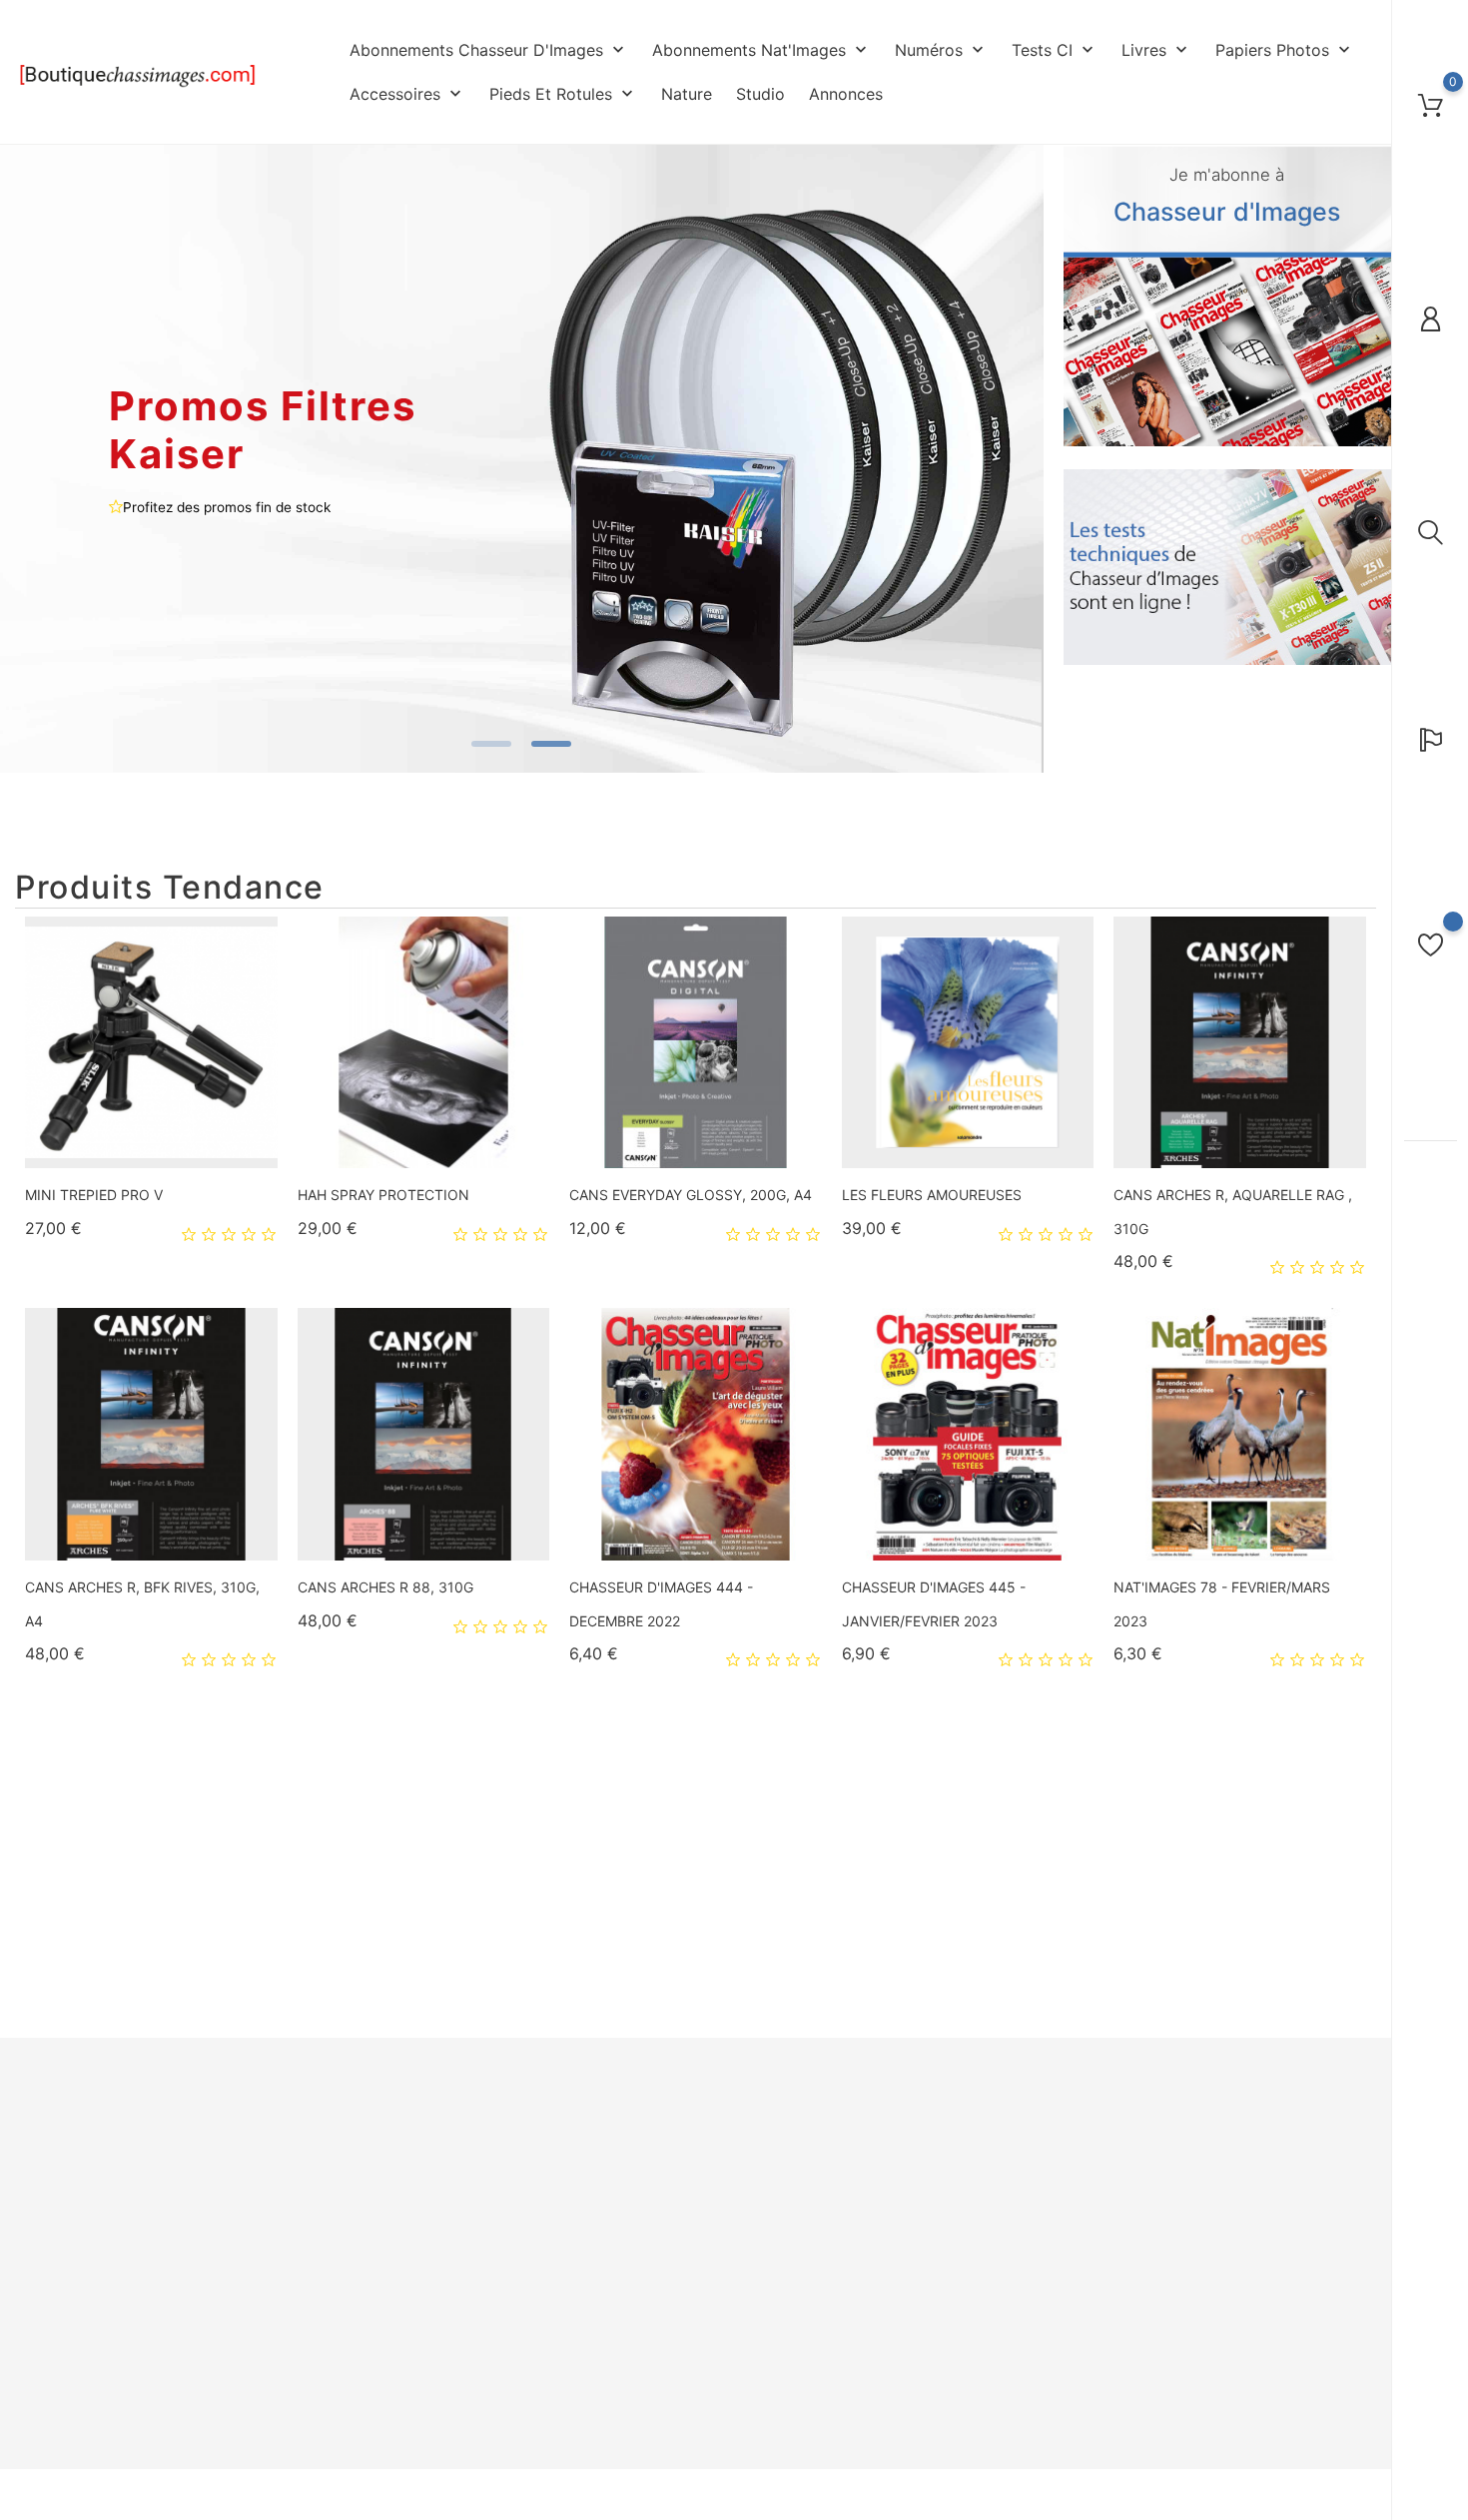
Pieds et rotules (563, 94)
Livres (1156, 50)
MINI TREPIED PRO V (94, 1195)
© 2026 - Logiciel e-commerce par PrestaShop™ (165, 2497)
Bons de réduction (878, 2250)
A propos (619, 2220)
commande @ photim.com (121, 2432)
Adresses (850, 2220)
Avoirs (840, 2192)
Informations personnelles (902, 2133)
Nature (687, 94)
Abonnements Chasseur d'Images (489, 50)
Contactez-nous (641, 2279)
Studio (760, 94)
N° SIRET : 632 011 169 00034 (107, 2398)
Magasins (620, 2338)
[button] (1014, 461)
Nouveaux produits (420, 2162)
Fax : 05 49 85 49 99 (80, 2364)
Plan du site (627, 2309)
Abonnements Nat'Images (761, 50)
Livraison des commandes (671, 2133)
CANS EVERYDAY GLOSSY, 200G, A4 (691, 1195)
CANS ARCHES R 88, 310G (385, 1587)
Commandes (859, 2162)
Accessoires (407, 94)
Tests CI (1055, 50)
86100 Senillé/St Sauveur (93, 2262)
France (36, 2296)
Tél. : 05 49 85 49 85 (80, 2330)
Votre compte (880, 2092)
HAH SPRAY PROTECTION (383, 1195)
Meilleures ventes (416, 2192)
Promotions (396, 2133)
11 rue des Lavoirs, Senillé (95, 2228)
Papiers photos (1285, 50)
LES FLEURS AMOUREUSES (932, 1195)
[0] (1431, 105)
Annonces (846, 94)
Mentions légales (644, 2162)
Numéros (941, 50)
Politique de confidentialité (674, 2192)
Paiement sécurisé (648, 2250)
